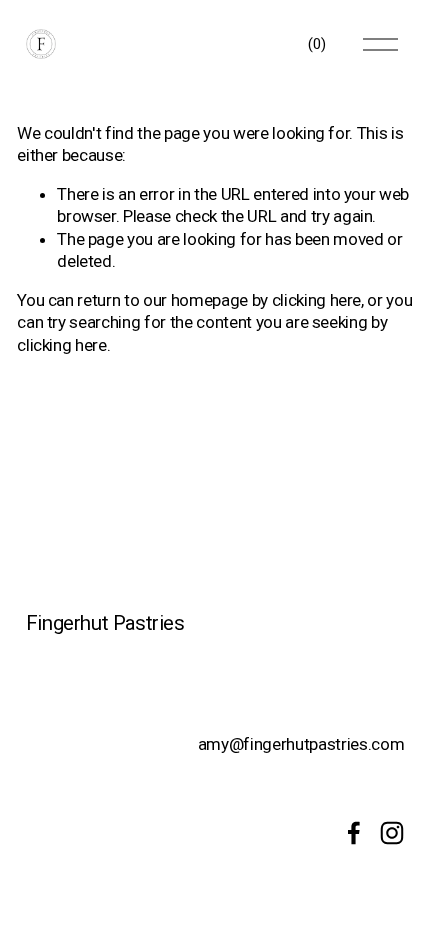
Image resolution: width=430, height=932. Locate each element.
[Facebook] (354, 833)
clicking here (317, 300)
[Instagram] (392, 833)
